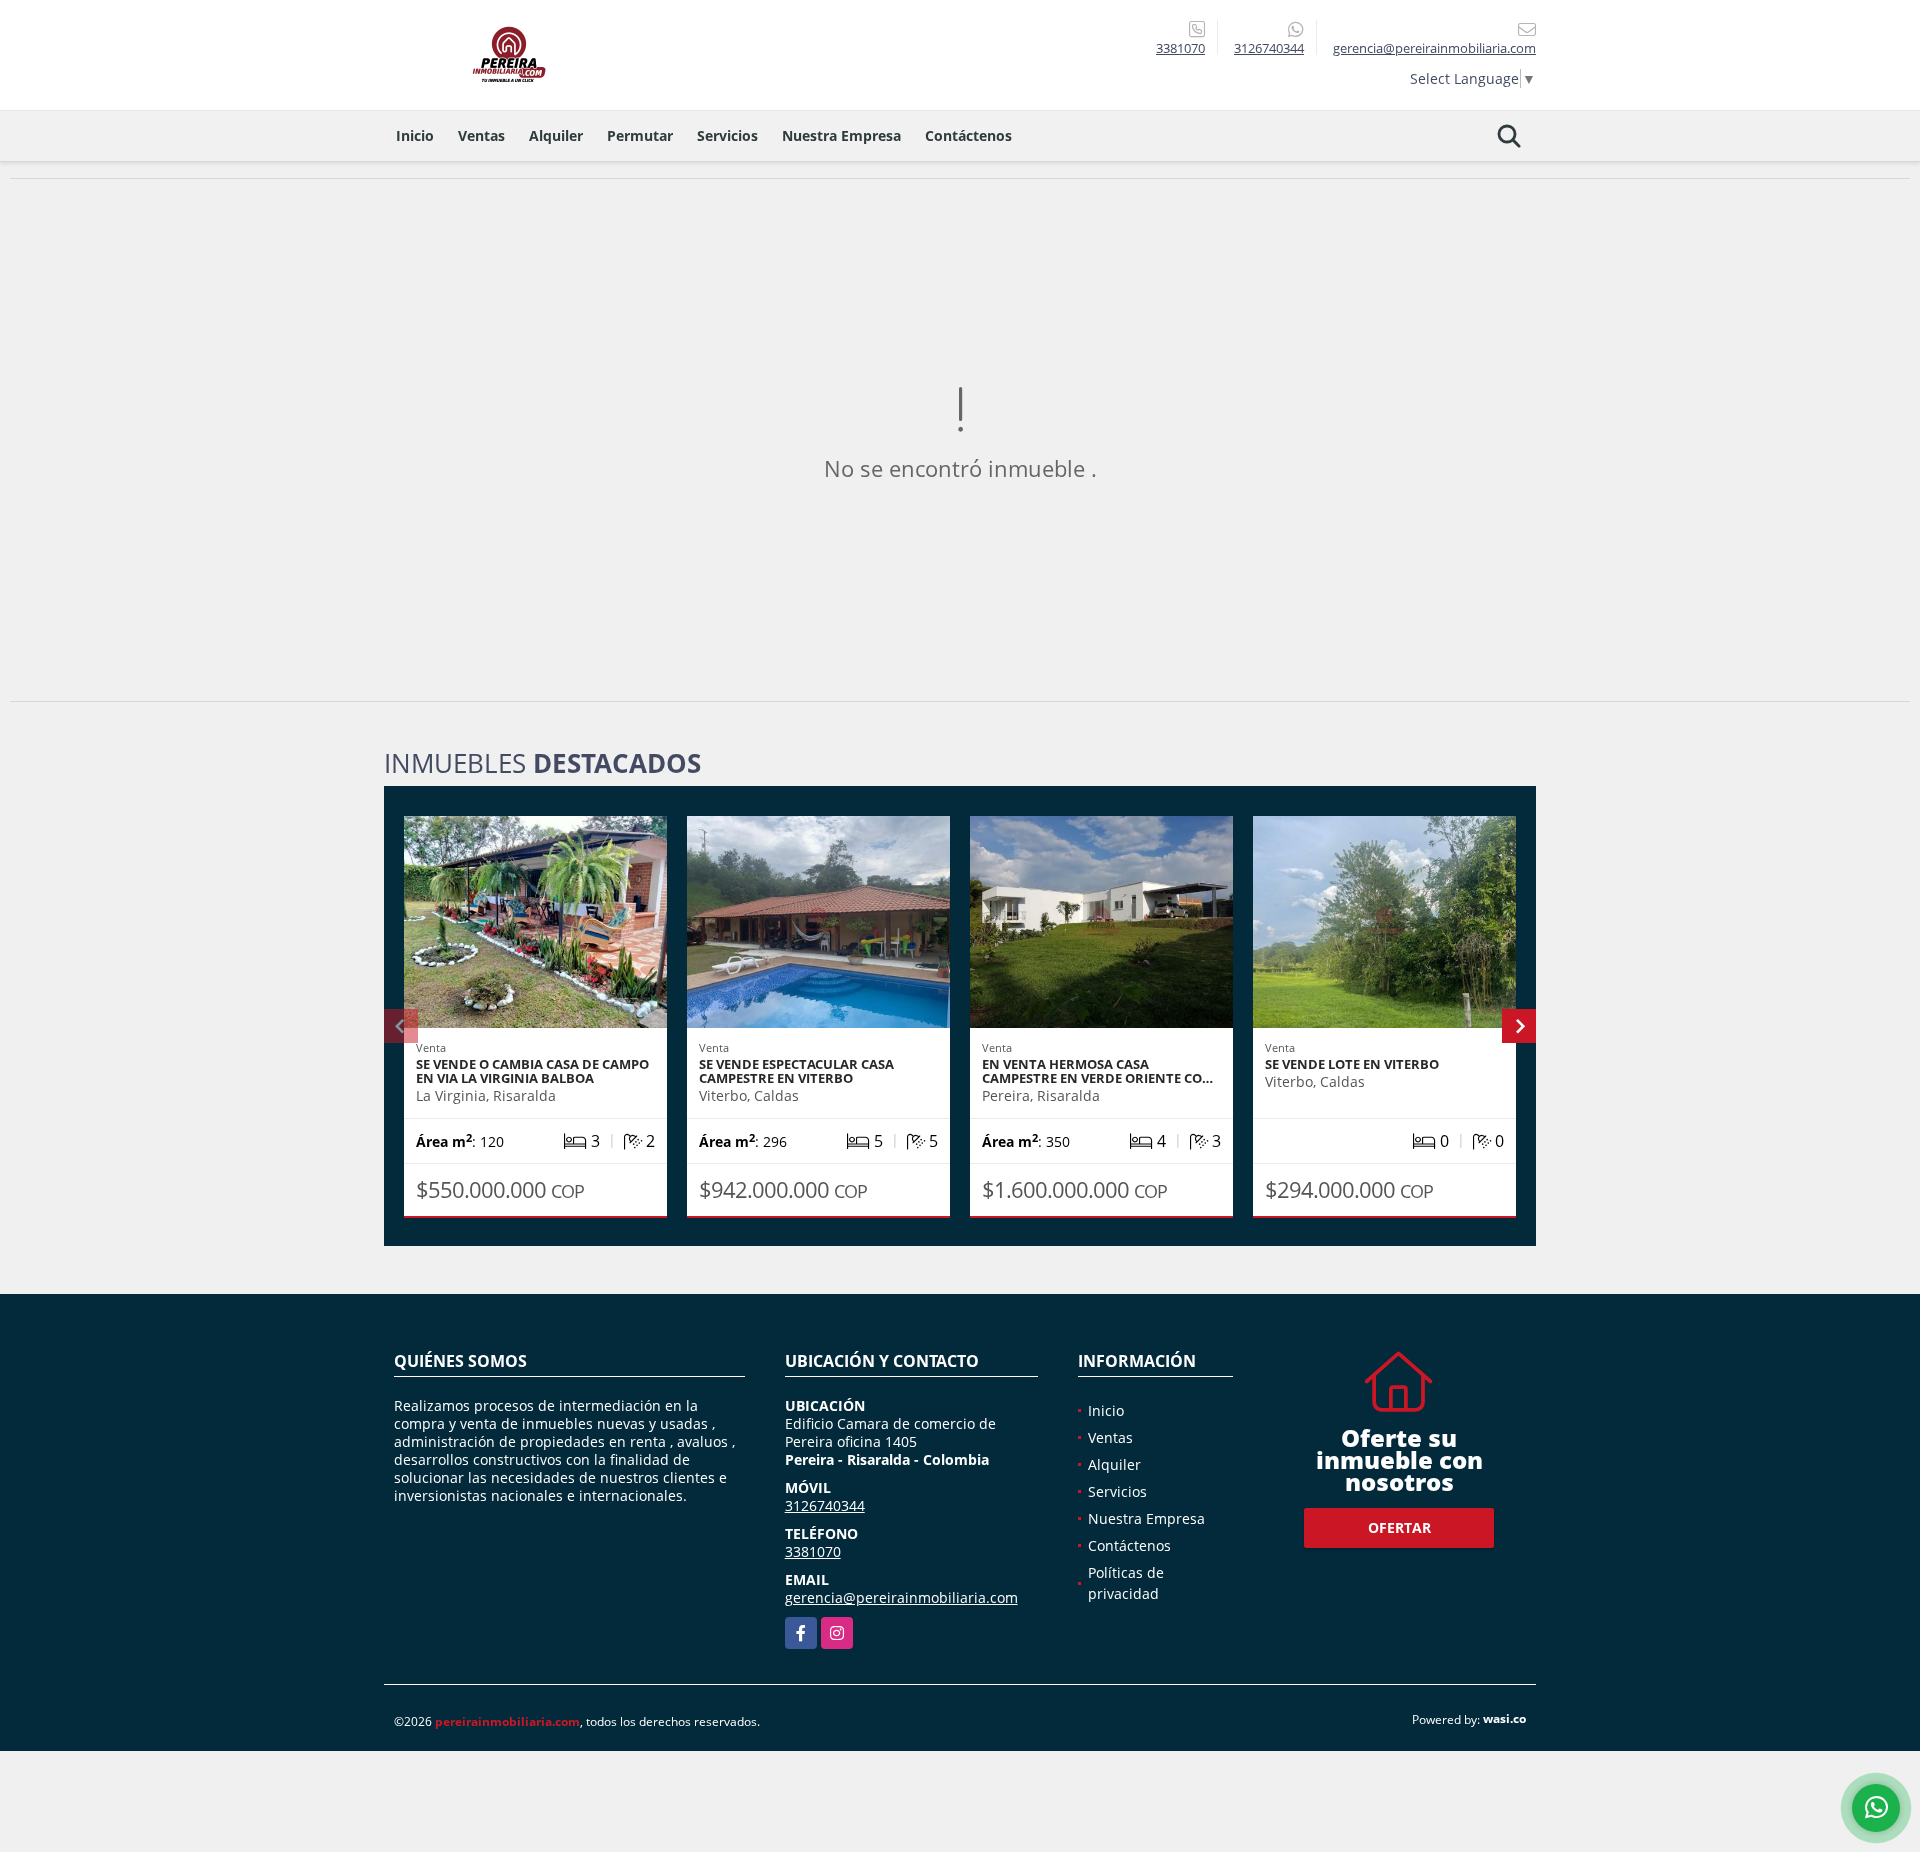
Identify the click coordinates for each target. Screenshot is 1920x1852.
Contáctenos (968, 135)
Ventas (481, 135)
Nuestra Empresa (841, 135)
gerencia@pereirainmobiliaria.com (901, 1597)
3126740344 (1269, 48)
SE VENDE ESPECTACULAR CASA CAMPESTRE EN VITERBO (796, 1071)
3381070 (1180, 48)
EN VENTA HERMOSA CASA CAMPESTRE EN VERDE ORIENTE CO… (1097, 1071)
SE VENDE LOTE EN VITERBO (1352, 1064)
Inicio (415, 135)
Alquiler (556, 135)
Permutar (640, 135)
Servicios (727, 135)
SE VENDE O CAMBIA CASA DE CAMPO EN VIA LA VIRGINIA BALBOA (532, 1071)
